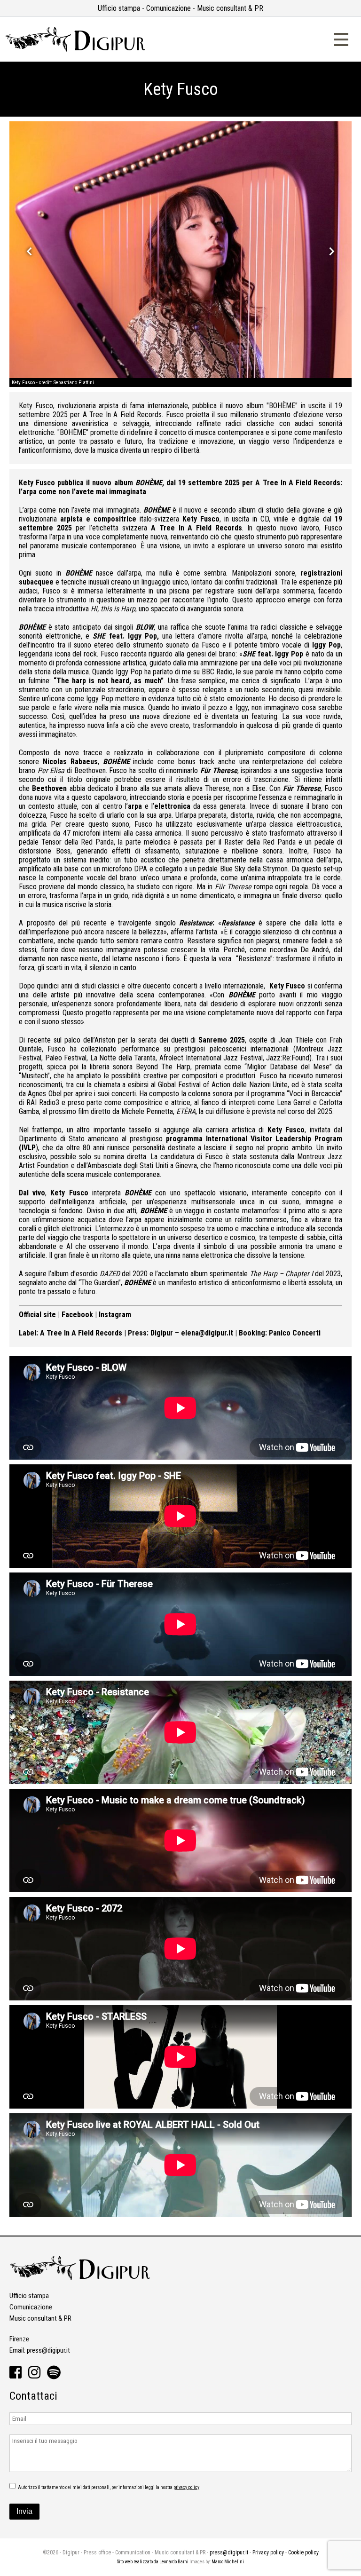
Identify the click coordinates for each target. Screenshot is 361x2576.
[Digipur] (75, 50)
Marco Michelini (228, 2562)
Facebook (77, 1315)
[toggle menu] (341, 38)
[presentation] (29, 251)
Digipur (162, 1333)
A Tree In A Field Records (81, 1333)
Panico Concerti (295, 1333)
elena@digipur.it (207, 1333)
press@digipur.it (48, 2350)
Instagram (115, 1315)
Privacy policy (268, 2552)
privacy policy (186, 2487)
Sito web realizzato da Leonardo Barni (153, 2562)
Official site (37, 1315)
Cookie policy (303, 2552)
